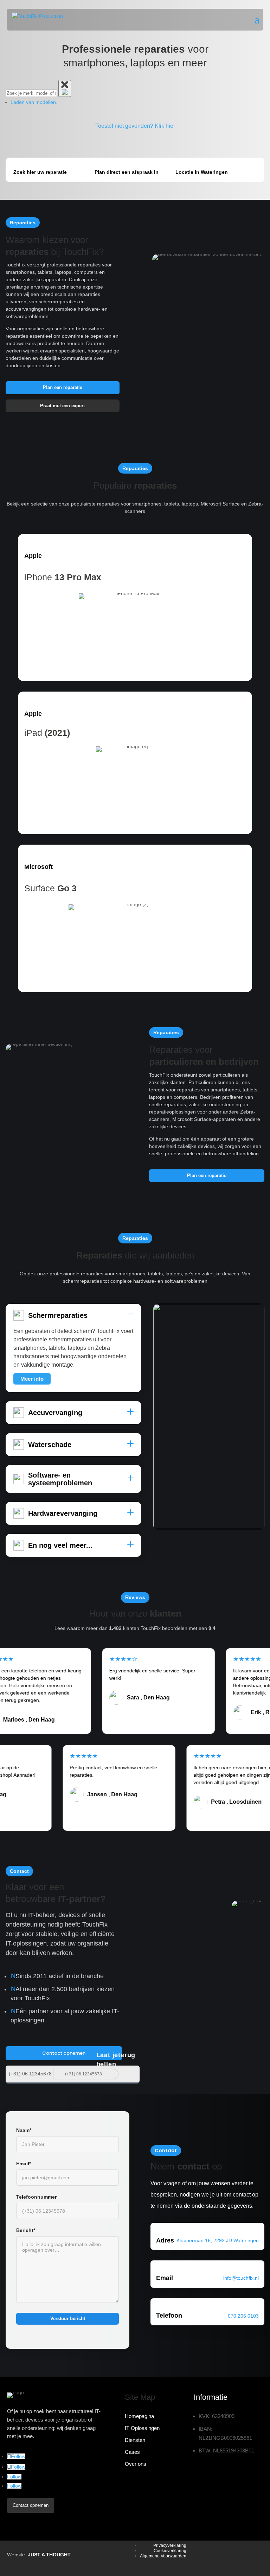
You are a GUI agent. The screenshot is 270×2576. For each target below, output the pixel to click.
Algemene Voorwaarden (163, 2556)
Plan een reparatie (63, 387)
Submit (130, 2073)
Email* (24, 2164)
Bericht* (26, 2230)
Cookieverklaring (170, 2551)
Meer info (32, 1379)
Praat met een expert (62, 406)
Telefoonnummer (36, 2197)
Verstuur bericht (68, 2319)
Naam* (24, 2130)
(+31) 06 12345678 (30, 2074)
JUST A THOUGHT (49, 2555)
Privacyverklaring (170, 2545)
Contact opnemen (64, 2053)
